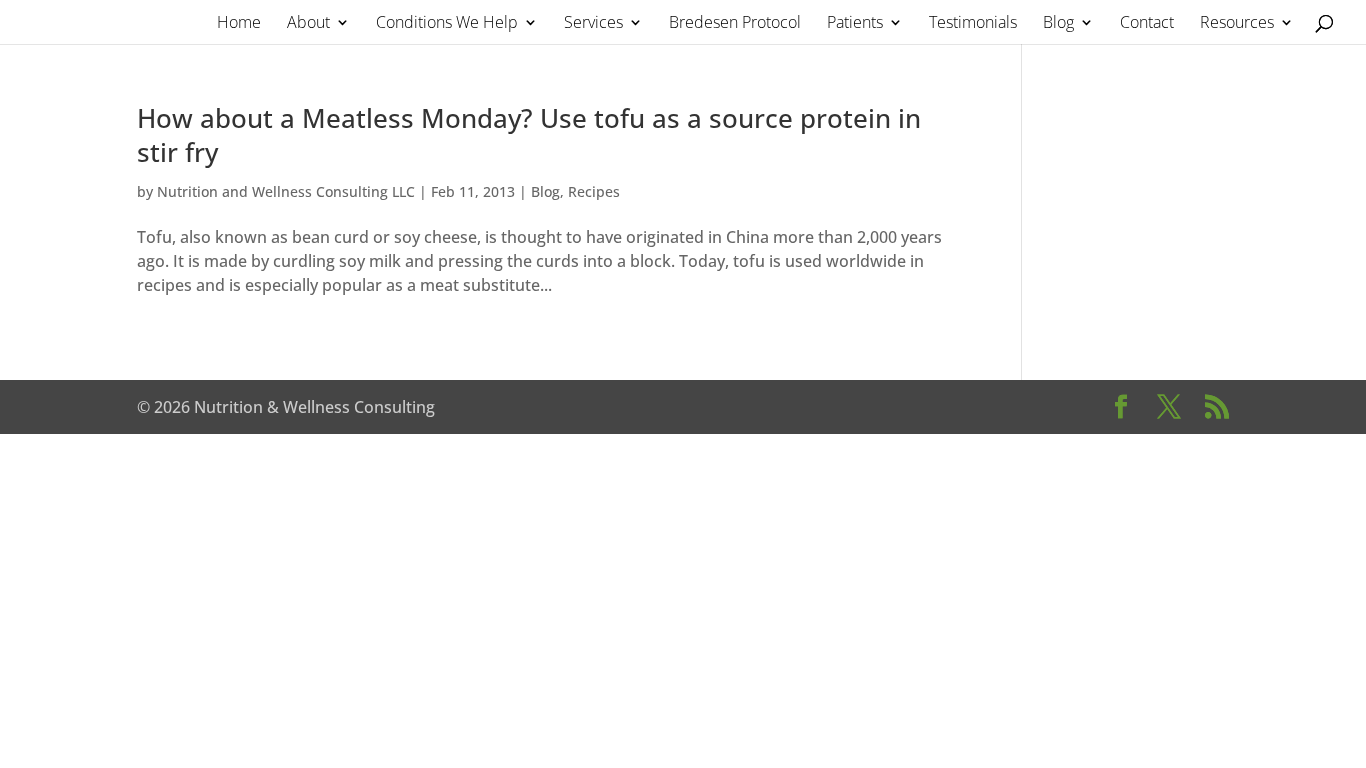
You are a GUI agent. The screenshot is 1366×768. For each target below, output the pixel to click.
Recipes (594, 191)
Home (239, 24)
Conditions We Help (447, 24)
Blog (1058, 24)
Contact (1147, 24)
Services (593, 24)
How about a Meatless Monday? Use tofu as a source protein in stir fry (529, 135)
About (308, 24)
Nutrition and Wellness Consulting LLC (286, 191)
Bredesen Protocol (735, 24)
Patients (855, 24)
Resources (1237, 24)
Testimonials (973, 24)
